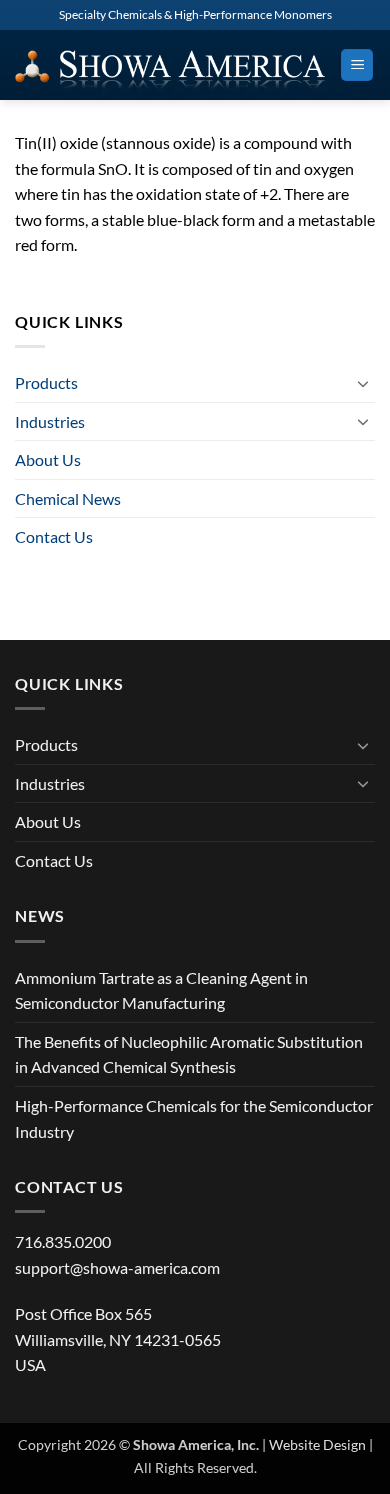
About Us (48, 459)
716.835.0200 (63, 1241)
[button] (357, 65)
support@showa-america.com (117, 1267)
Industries (50, 421)
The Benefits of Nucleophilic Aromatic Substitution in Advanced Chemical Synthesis (189, 1054)
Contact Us (54, 536)
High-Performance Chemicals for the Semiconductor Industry (194, 1118)
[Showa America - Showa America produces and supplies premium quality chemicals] (170, 64)
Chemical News (68, 498)
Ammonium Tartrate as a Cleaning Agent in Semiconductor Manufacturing (161, 990)
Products (46, 382)
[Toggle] (363, 383)
